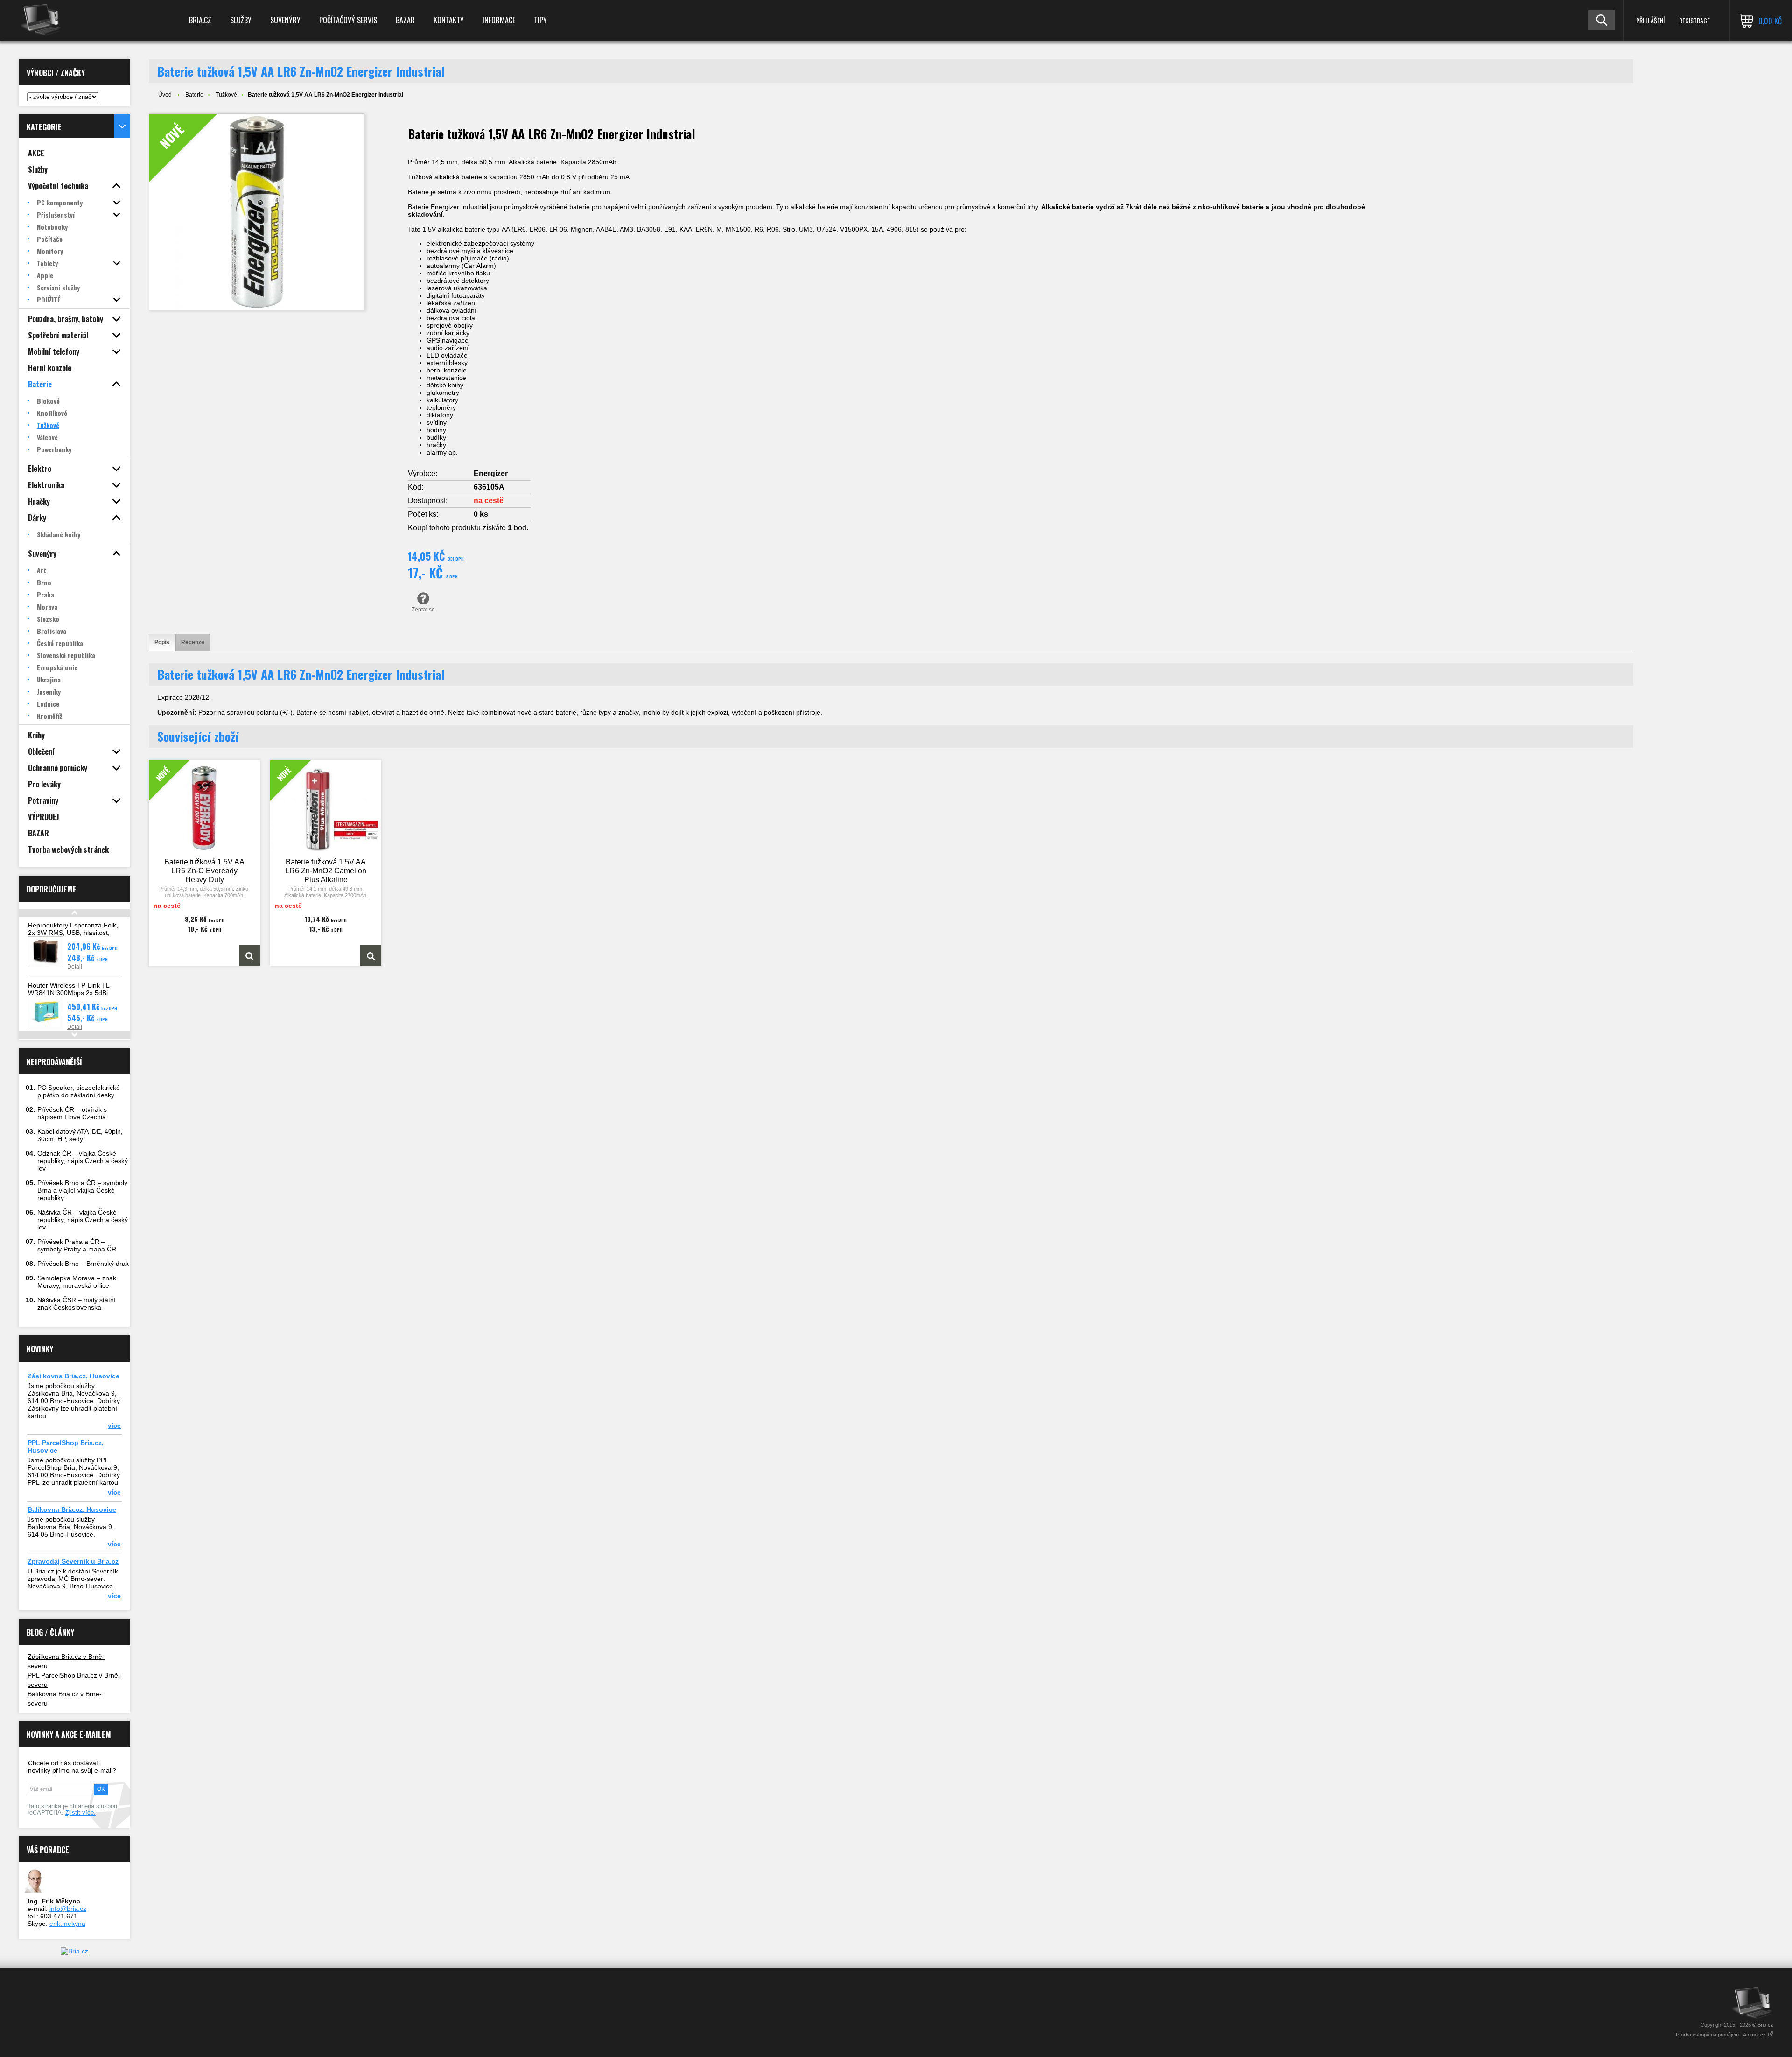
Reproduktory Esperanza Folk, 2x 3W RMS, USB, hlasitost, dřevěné (73, 933)
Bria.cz (200, 20)
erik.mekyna (67, 1924)
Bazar (405, 20)
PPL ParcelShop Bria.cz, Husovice (66, 1446)
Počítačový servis (348, 20)
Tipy (540, 20)
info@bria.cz (68, 1909)
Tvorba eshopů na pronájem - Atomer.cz (1721, 2035)
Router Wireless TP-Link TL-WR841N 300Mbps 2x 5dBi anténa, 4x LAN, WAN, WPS (70, 993)
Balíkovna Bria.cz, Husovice (72, 1509)
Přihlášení (1650, 20)
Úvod (165, 95)
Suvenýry (285, 20)
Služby (241, 20)
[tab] (162, 642)
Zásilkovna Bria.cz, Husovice (73, 1376)
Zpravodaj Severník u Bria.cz (73, 1561)
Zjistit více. (80, 1813)
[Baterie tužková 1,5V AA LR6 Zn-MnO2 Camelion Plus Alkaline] (371, 955)
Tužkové (226, 95)
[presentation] (162, 642)
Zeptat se (423, 610)
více (114, 1425)
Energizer (491, 474)
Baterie (194, 95)
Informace (499, 20)
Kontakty (449, 20)
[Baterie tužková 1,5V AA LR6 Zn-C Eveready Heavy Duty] (249, 955)
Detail (75, 967)
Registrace (1694, 20)
